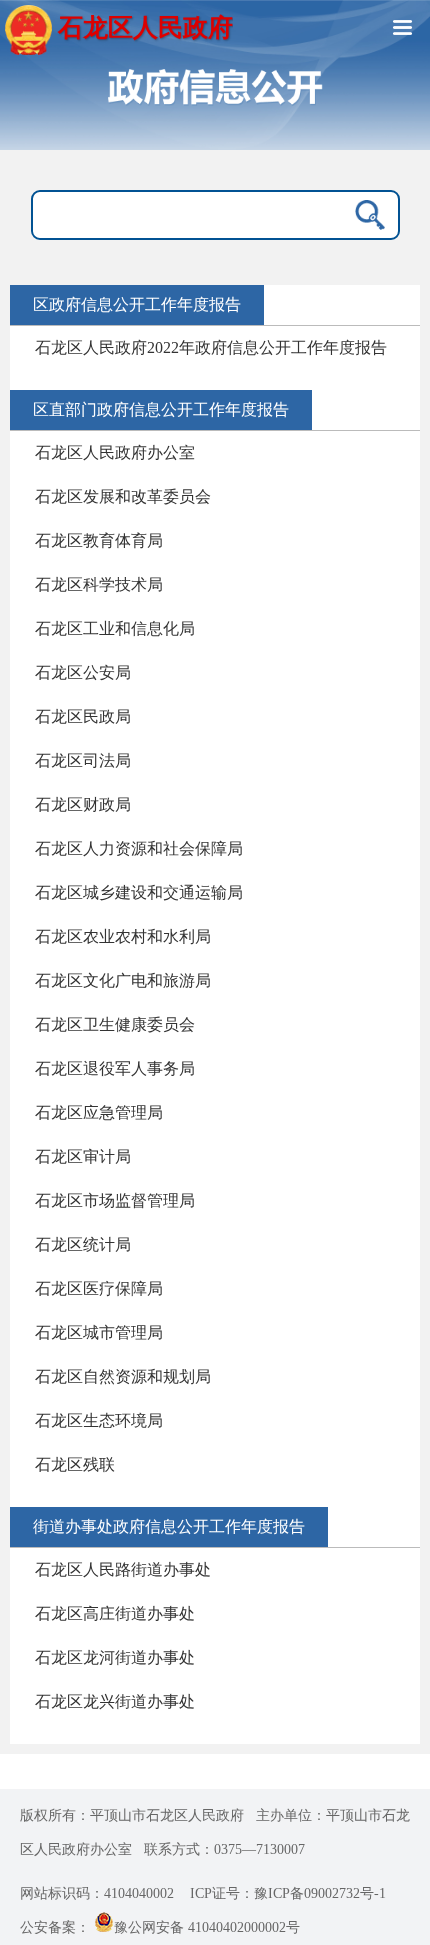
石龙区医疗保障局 (99, 1288)
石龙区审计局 (83, 1156)
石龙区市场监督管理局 (115, 1200)
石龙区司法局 (83, 760)
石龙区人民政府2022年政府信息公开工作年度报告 (211, 347)
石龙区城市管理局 (99, 1332)
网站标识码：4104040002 (97, 1893)
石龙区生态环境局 (99, 1420)
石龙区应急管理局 (99, 1112)
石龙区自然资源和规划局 (123, 1376)
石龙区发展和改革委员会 (123, 496)
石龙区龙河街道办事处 (115, 1657)
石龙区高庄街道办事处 (115, 1613)
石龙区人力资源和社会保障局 (139, 848)
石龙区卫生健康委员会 (115, 1024)
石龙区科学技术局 (99, 584)
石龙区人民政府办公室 (115, 452)
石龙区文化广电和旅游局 (123, 980)
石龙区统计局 (83, 1244)
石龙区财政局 (83, 804)
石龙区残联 (75, 1464)
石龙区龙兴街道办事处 (115, 1701)
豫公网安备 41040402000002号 (207, 1927)
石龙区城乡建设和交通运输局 (139, 892)
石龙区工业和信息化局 (115, 628)
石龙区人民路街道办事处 (123, 1569)
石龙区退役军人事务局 (115, 1068)
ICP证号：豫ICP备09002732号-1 (288, 1893)
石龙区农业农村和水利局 (123, 936)
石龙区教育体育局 (99, 540)
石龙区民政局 (83, 716)
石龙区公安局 (83, 672)
